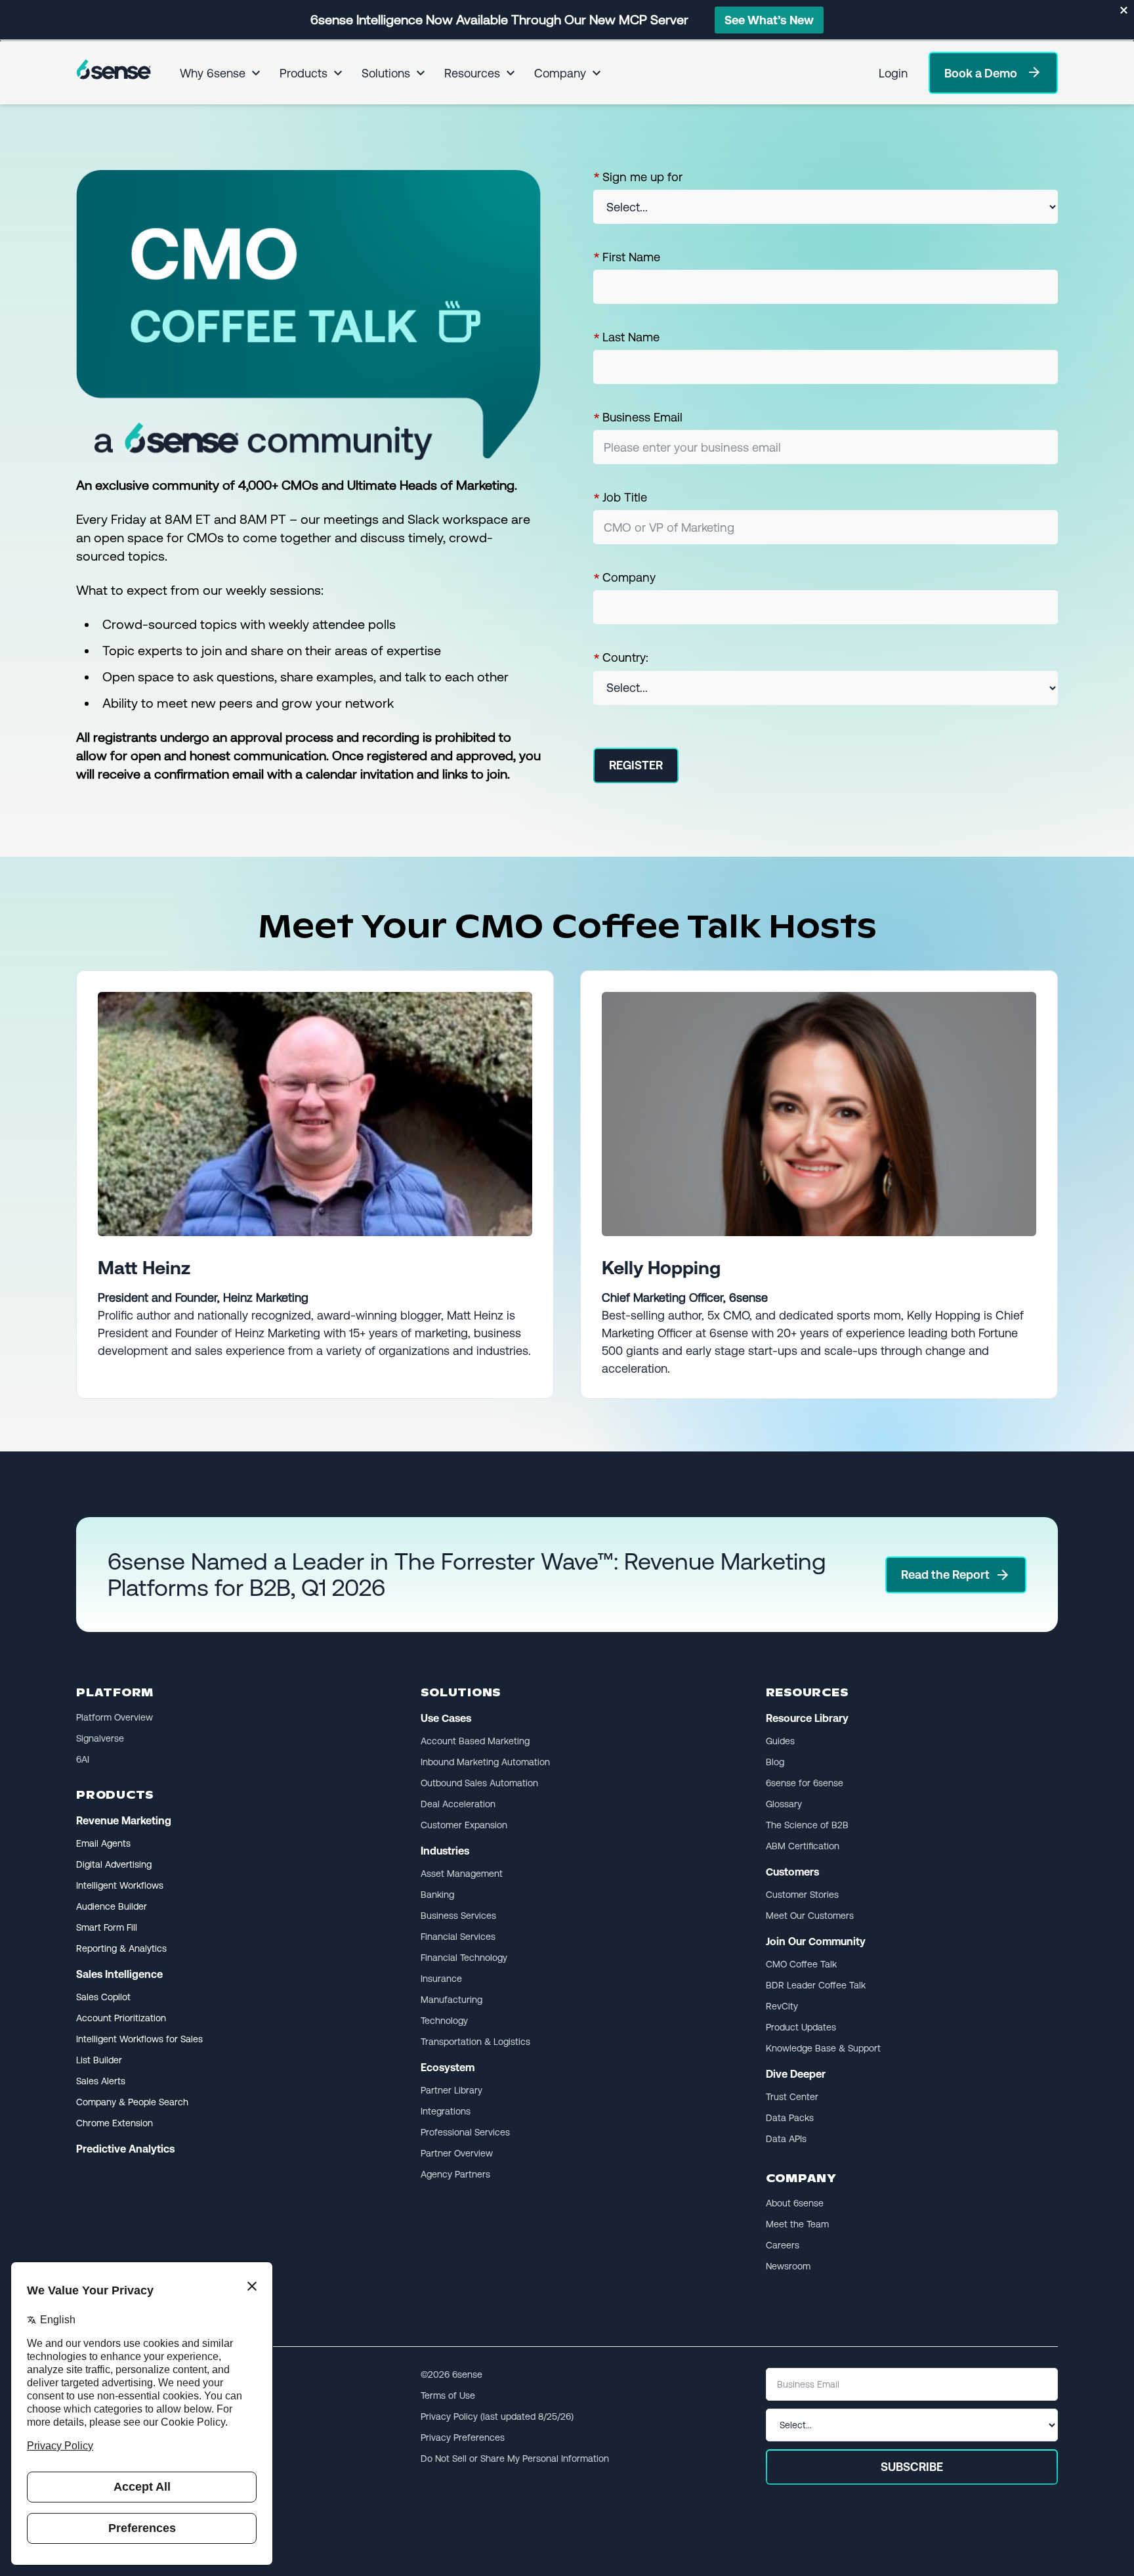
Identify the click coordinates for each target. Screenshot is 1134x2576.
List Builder (99, 2060)
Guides (780, 1741)
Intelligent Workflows (120, 1885)
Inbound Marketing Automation (485, 1762)
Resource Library (807, 1718)
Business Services (458, 1916)
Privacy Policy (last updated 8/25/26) (497, 2416)
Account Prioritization (121, 2018)
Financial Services (458, 1937)
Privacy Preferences (463, 2437)
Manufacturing (451, 2000)
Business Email (638, 418)
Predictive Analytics (125, 2149)
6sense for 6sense (805, 1783)
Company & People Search (132, 2102)
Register (636, 765)
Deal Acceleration (458, 1804)
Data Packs (790, 2118)
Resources (472, 73)
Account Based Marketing (475, 1741)
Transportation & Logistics (475, 2042)
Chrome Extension (115, 2123)
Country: (621, 658)
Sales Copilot (103, 1997)
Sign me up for (638, 177)
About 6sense (795, 2203)
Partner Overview (457, 2153)
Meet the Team (797, 2224)
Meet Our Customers (810, 1916)
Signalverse (100, 1738)
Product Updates (801, 2027)
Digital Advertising (114, 1864)
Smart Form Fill (107, 1927)
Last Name (626, 337)
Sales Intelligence (119, 1974)
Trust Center (792, 2097)
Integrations (446, 2111)
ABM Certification (803, 1846)
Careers (783, 2245)
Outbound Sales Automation (479, 1783)
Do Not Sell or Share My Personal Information (515, 2458)
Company (560, 73)
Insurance (441, 1979)
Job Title (620, 498)
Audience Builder (112, 1906)
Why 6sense (213, 73)
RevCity (782, 2006)
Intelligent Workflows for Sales (139, 2039)
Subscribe (912, 2467)
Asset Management (462, 1874)
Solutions (386, 73)
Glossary (784, 1804)
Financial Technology (464, 1958)
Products (304, 73)
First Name (627, 257)
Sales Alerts (101, 2081)
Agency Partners (455, 2174)
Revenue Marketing (124, 1821)
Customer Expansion (464, 1825)
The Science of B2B (807, 1825)
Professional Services (465, 2132)
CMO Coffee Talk (801, 1964)
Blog (775, 1762)
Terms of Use (448, 2395)
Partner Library (451, 2090)
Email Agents (103, 1843)
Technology (444, 2021)
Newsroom (788, 2266)
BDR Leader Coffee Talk (816, 1985)
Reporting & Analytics (121, 1948)
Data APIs (786, 2139)
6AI (83, 1759)
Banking (437, 1895)
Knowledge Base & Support (823, 2048)
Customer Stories (802, 1895)
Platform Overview (115, 1717)
